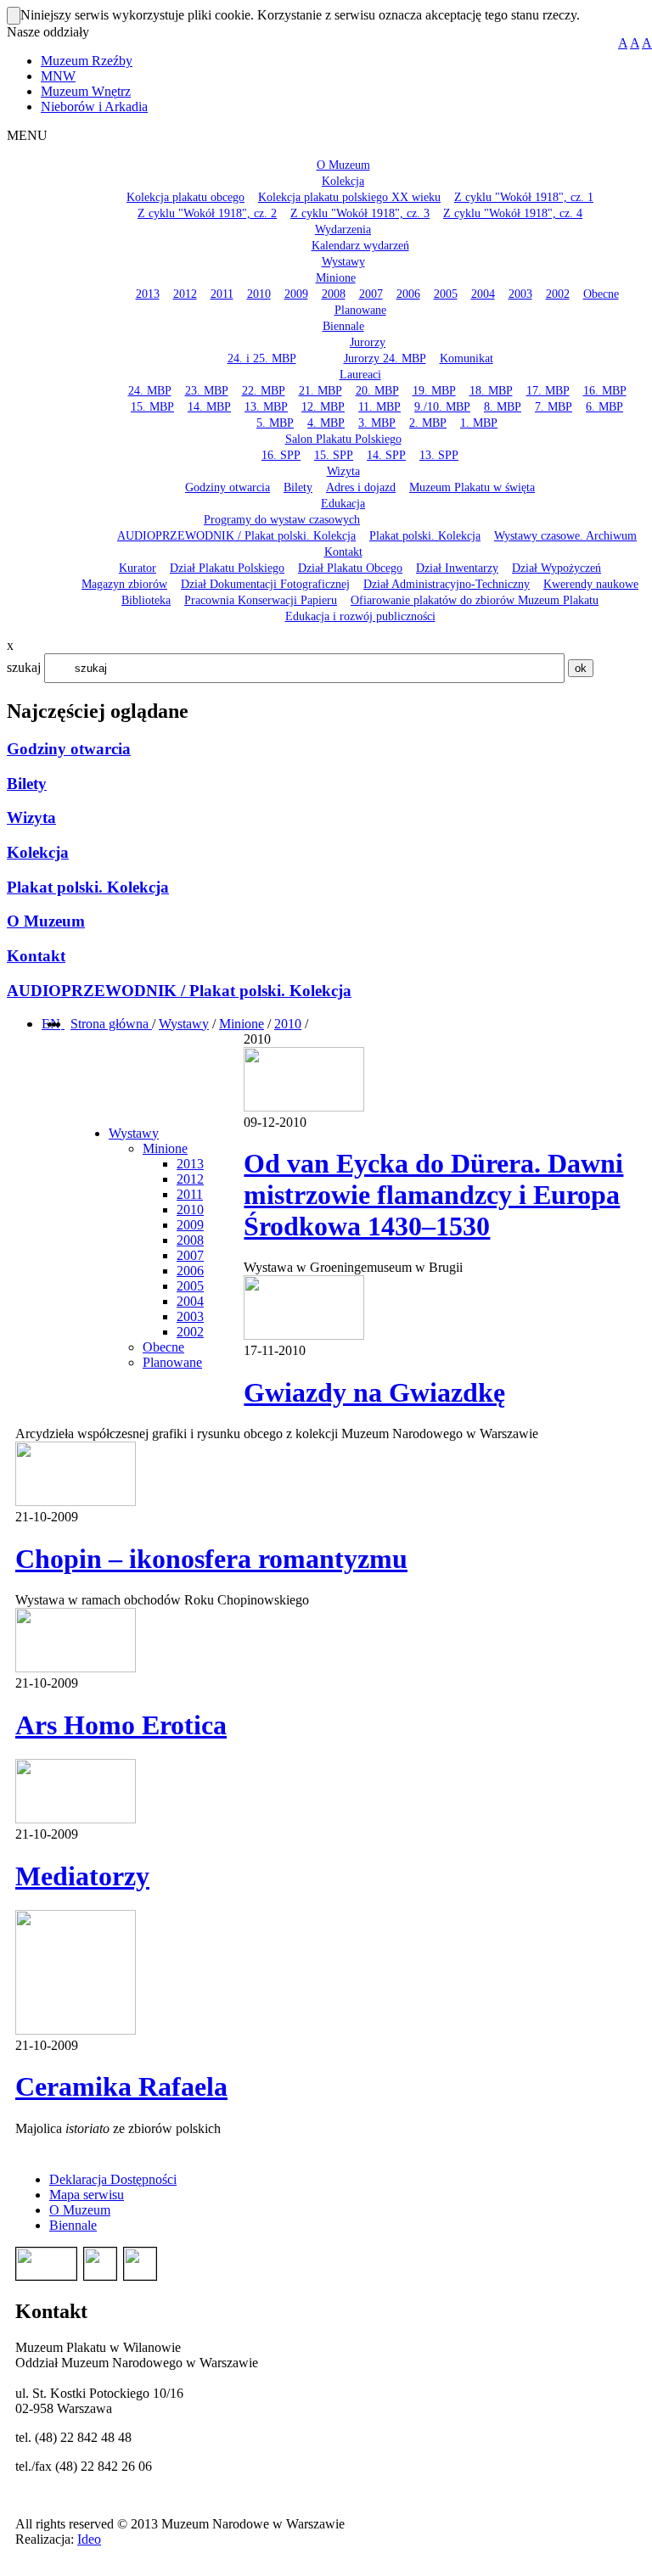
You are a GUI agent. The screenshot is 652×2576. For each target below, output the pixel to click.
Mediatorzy (82, 1876)
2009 (190, 1225)
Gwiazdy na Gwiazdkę (374, 1392)
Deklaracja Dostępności (113, 2179)
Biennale (73, 2225)
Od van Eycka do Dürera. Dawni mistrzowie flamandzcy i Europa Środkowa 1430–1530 (433, 1195)
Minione (242, 1024)
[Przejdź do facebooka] (63, 1024)
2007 (190, 1255)
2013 (190, 1164)
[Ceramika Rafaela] (76, 2030)
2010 (288, 1024)
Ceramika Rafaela (121, 2086)
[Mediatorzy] (76, 1819)
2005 (190, 1286)
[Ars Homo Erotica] (76, 1668)
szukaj (24, 667)
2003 (190, 1316)
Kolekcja (38, 852)
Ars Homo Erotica (121, 1725)
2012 (190, 1179)
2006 (190, 1271)
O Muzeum (46, 921)
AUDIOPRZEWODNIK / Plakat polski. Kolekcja (179, 991)
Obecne (163, 1347)
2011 (190, 1194)
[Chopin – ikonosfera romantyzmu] (76, 1501)
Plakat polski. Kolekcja (88, 887)
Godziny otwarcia (69, 749)
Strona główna (111, 1024)
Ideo (89, 2539)
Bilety (27, 784)
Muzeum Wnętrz (86, 91)
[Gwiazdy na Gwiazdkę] (304, 1335)
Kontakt (36, 956)
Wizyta (31, 818)
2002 (190, 1332)
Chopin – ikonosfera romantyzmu (211, 1559)
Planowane (172, 1362)
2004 (190, 1301)
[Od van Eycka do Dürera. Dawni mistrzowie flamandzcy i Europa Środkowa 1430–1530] (304, 1107)
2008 (190, 1240)
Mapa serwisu (87, 2195)
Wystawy (184, 1024)
